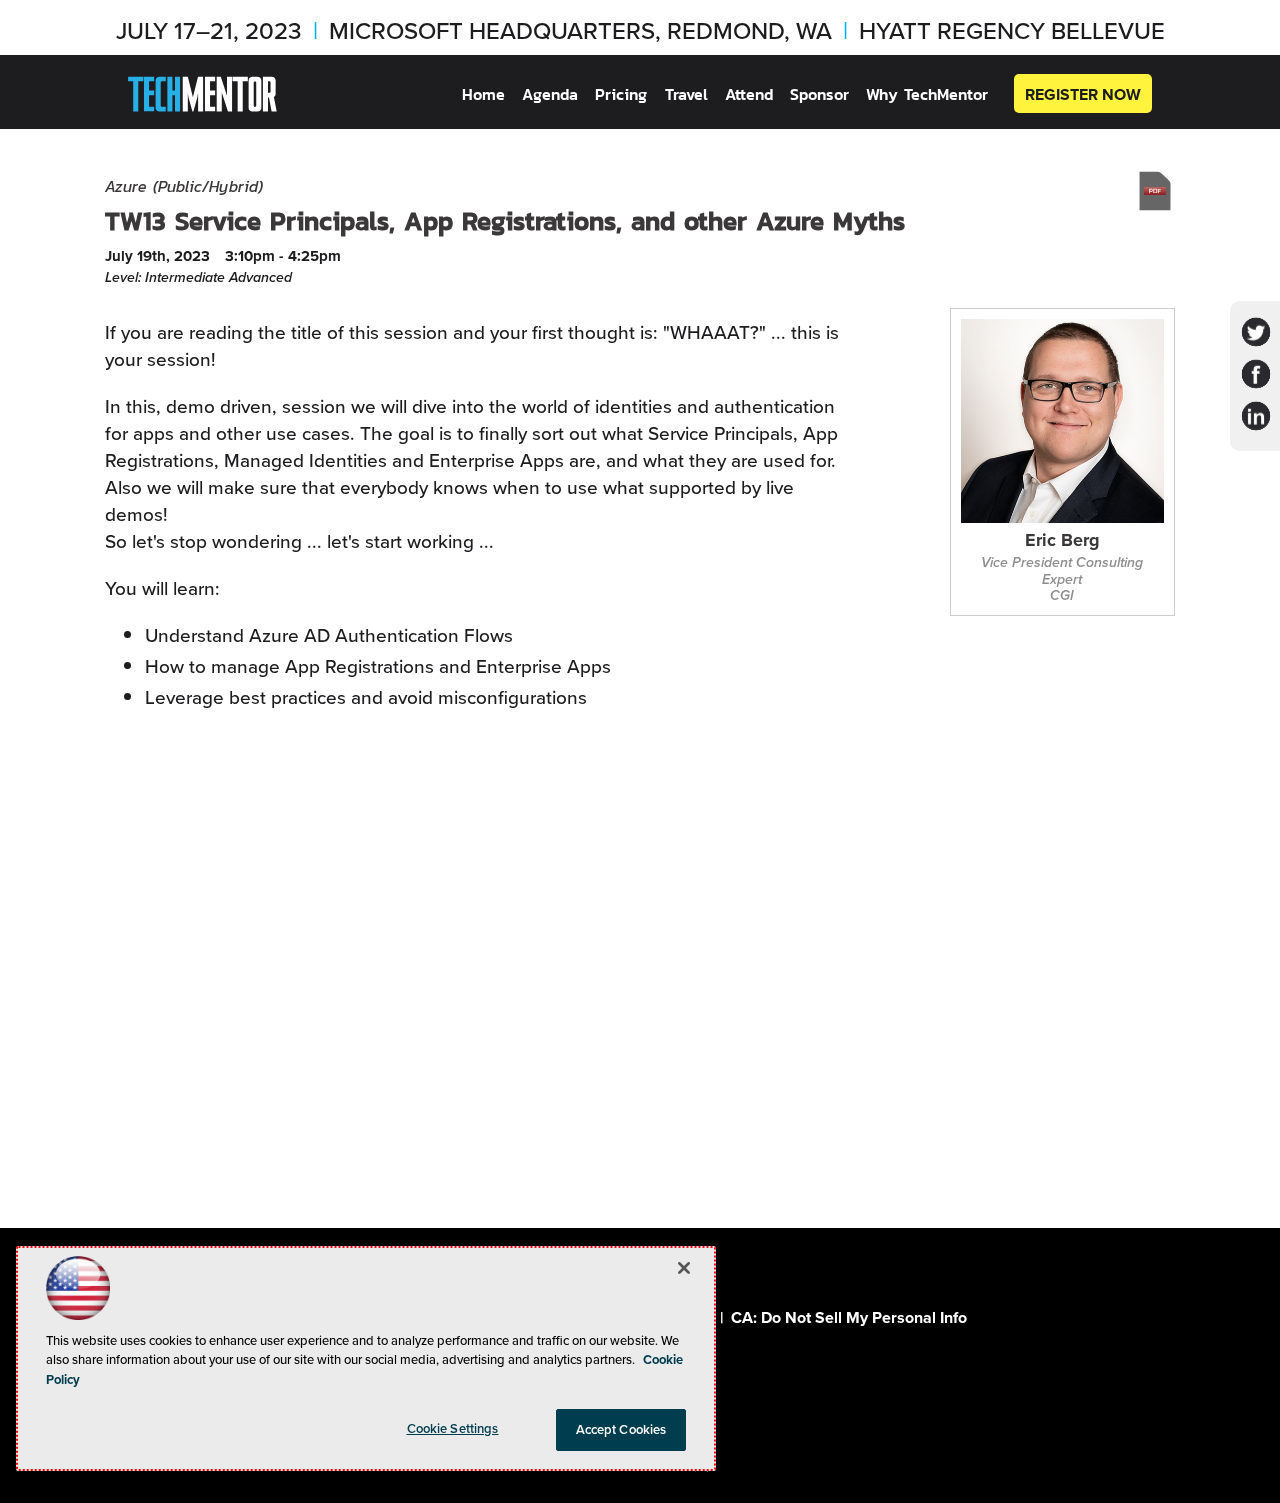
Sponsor (819, 94)
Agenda (550, 94)
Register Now (1083, 94)
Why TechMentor (927, 94)
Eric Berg (1062, 541)
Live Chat (1240, 1463)
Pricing (621, 94)
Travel (686, 94)
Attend (749, 94)
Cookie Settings (453, 1428)
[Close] (684, 1268)
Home (483, 94)
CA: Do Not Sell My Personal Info (849, 1317)
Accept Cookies (621, 1429)
